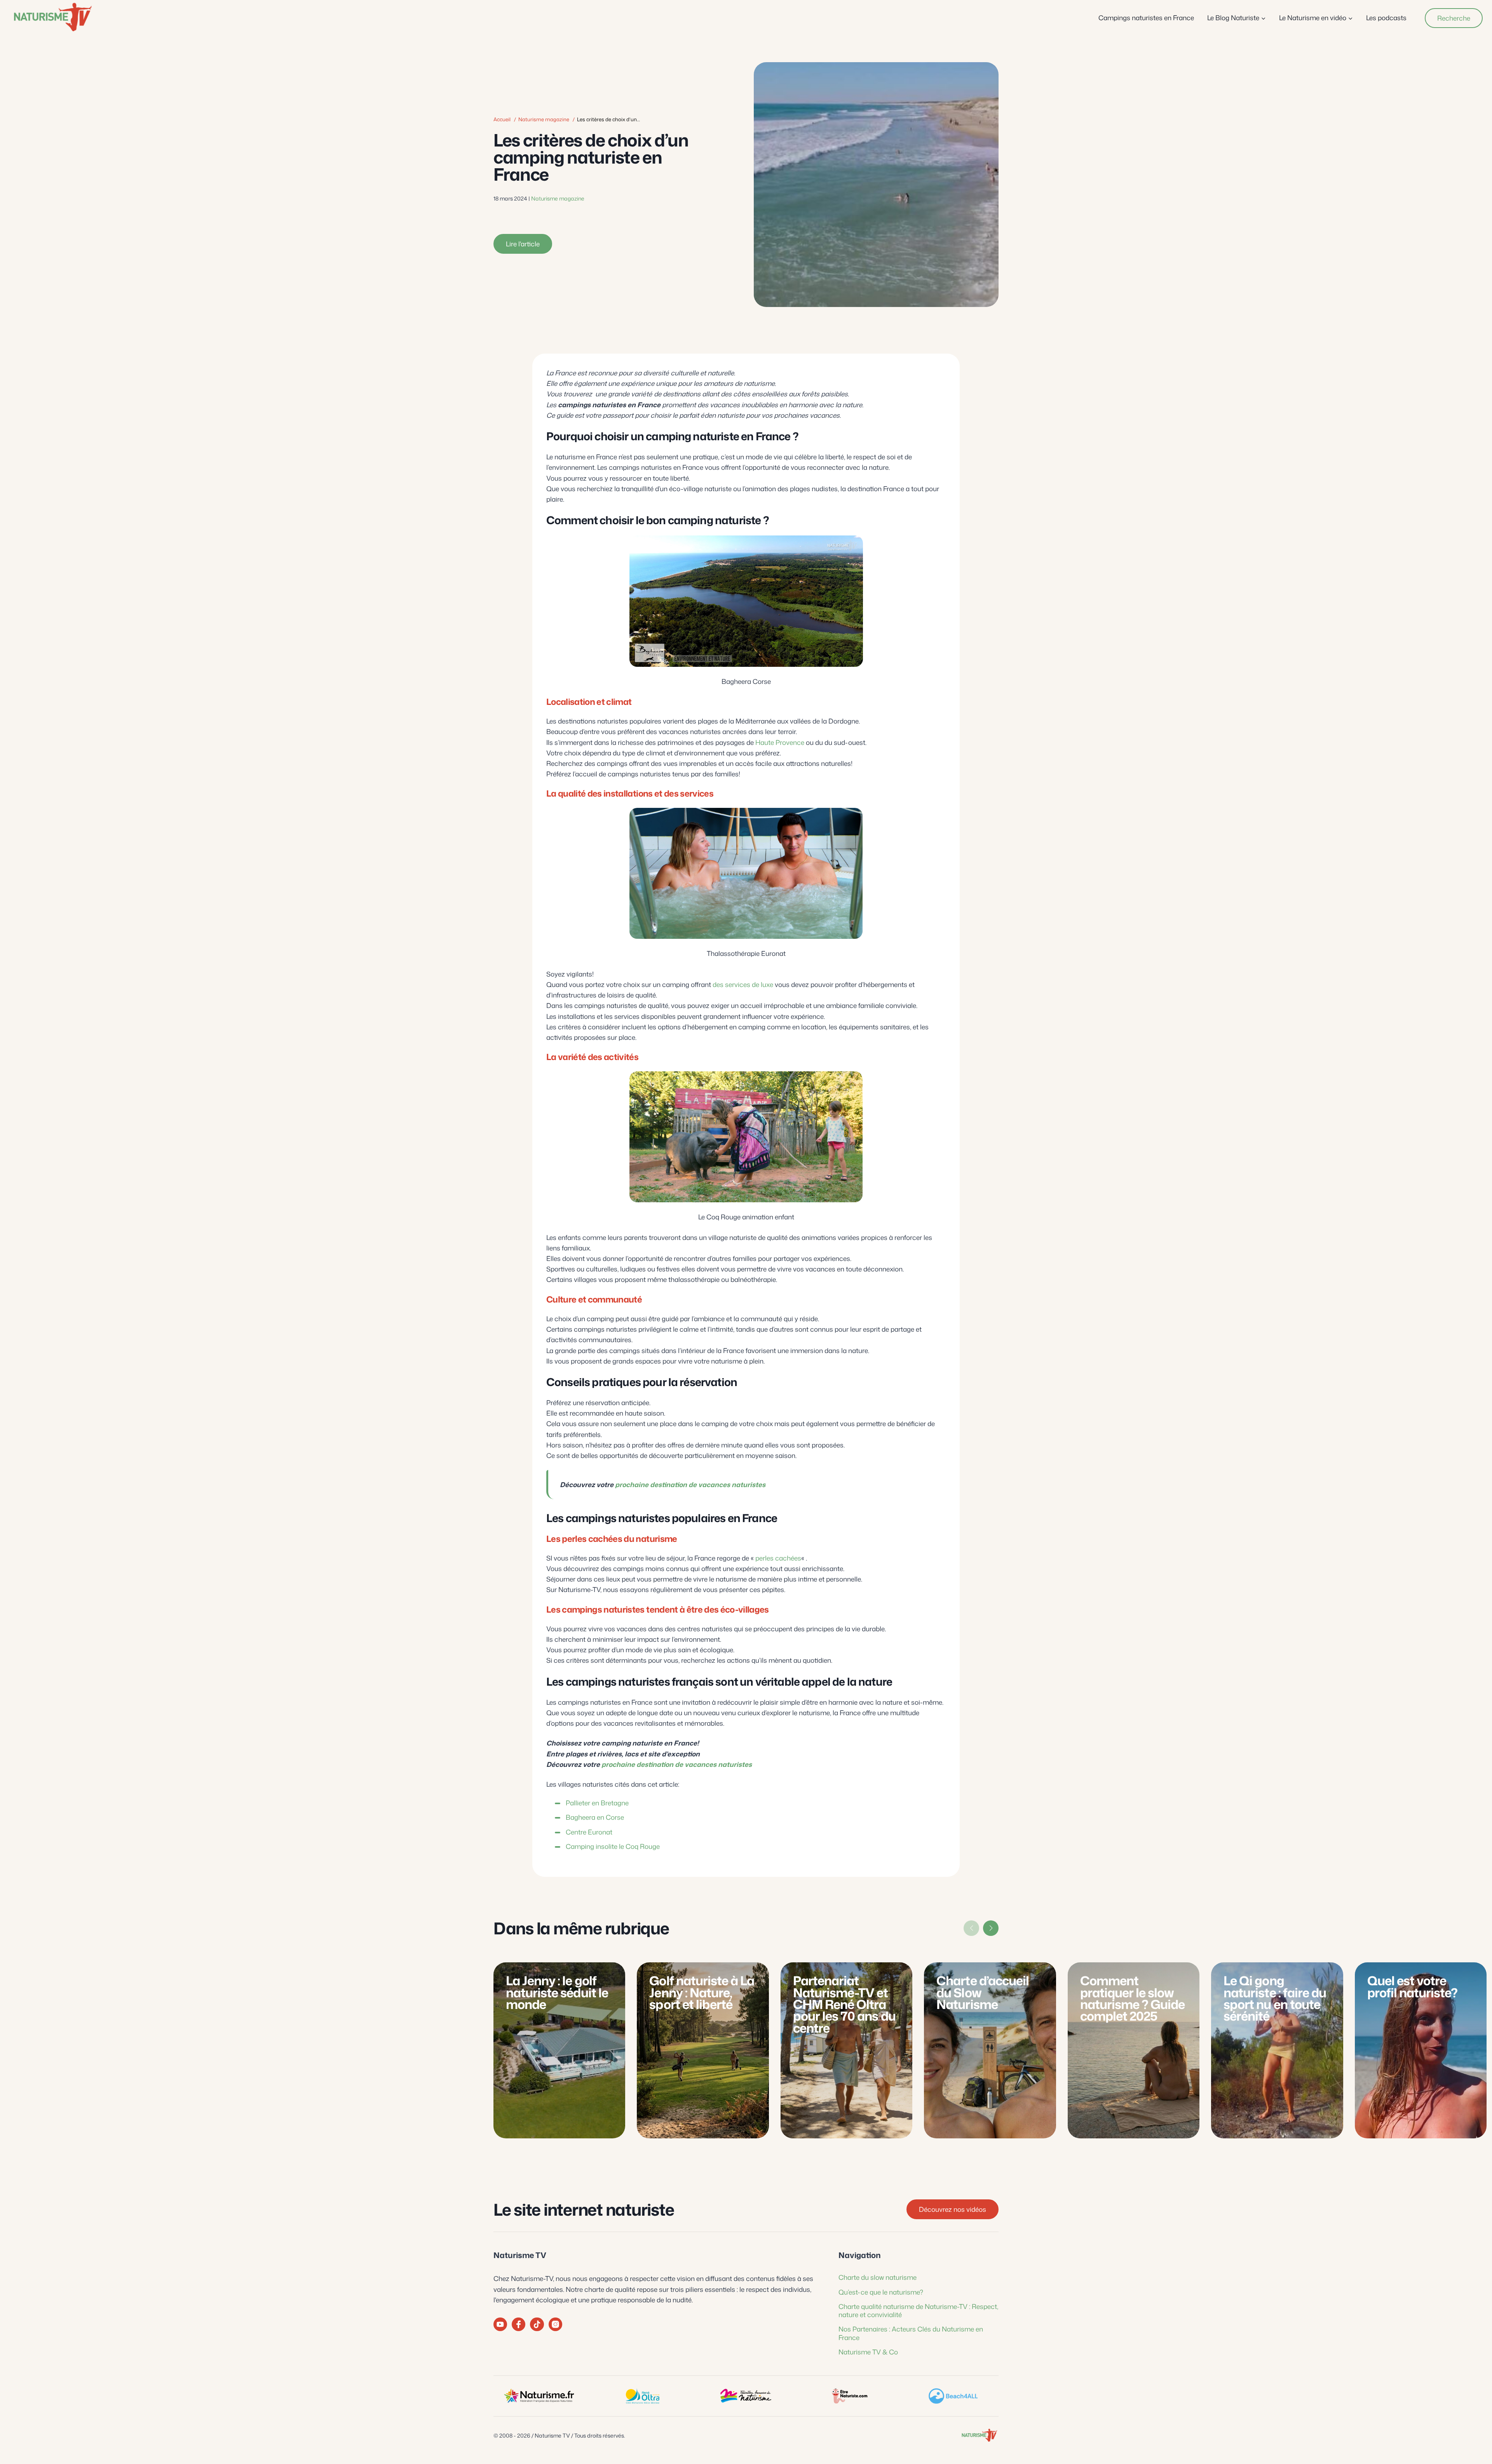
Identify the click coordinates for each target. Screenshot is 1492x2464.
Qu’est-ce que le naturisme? (881, 2292)
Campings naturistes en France (1146, 17)
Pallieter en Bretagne (597, 1803)
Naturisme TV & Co (868, 2352)
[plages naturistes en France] (953, 2396)
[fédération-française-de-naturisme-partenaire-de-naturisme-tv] (746, 2396)
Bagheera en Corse (595, 1817)
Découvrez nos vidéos (953, 2209)
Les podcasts (1386, 17)
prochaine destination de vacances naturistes (690, 1484)
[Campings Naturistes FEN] (539, 2396)
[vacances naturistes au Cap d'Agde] (642, 2396)
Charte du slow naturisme (878, 2277)
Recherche (1454, 18)
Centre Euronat (589, 1832)
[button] (991, 1928)
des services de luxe (743, 984)
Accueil (502, 119)
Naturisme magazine (544, 119)
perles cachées (778, 1558)
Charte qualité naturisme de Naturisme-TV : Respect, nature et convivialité (918, 2310)
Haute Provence (780, 742)
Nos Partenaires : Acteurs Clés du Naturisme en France (911, 2333)
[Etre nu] (849, 2396)
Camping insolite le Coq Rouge (613, 1846)
